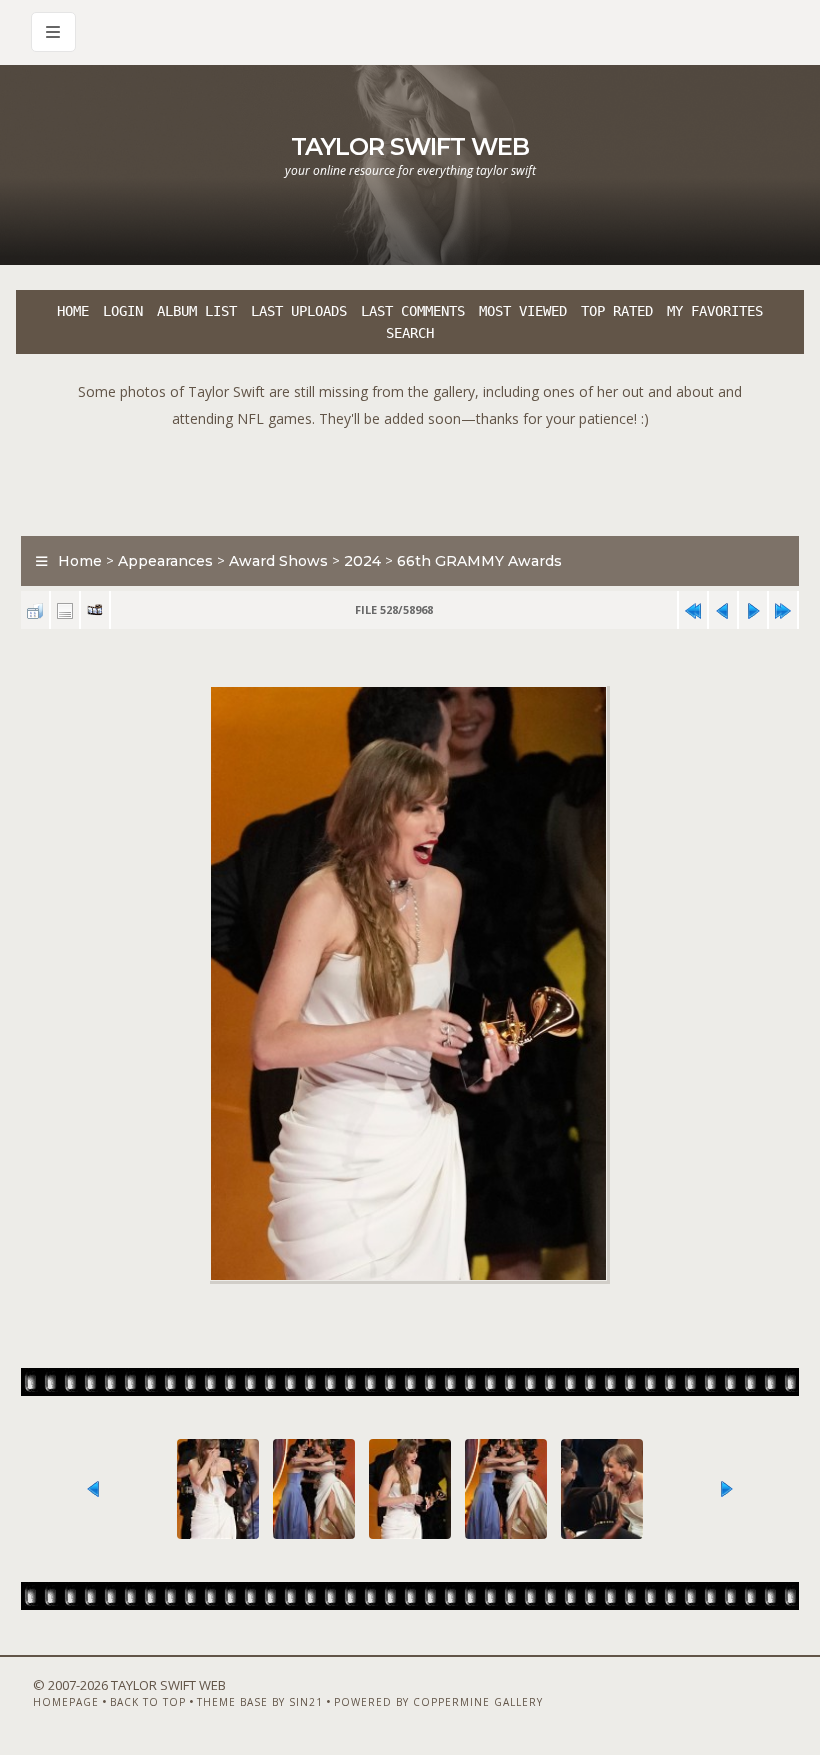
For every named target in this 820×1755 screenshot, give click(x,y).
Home (73, 311)
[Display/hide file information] (65, 610)
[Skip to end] (783, 610)
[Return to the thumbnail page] (35, 610)
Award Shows (278, 561)
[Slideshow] (95, 610)
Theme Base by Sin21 (260, 1702)
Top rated (617, 311)
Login (123, 311)
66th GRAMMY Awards (479, 561)
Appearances (165, 561)
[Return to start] (693, 610)
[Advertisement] (410, 477)
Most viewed (523, 311)
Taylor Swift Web (410, 146)
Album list (197, 311)
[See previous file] (723, 610)
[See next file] (753, 610)
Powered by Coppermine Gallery (438, 1702)
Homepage (66, 1702)
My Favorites (715, 311)
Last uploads (299, 311)
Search (410, 333)
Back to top (148, 1702)
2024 (362, 561)
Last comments (413, 311)
